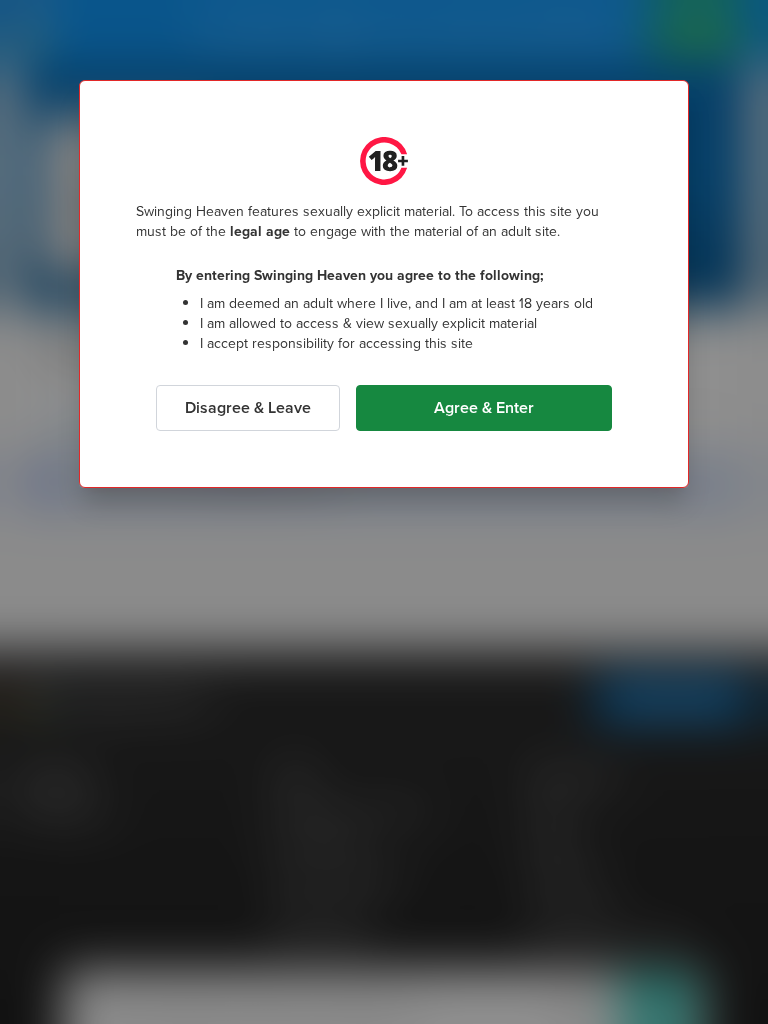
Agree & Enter (484, 407)
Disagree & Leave (248, 407)
